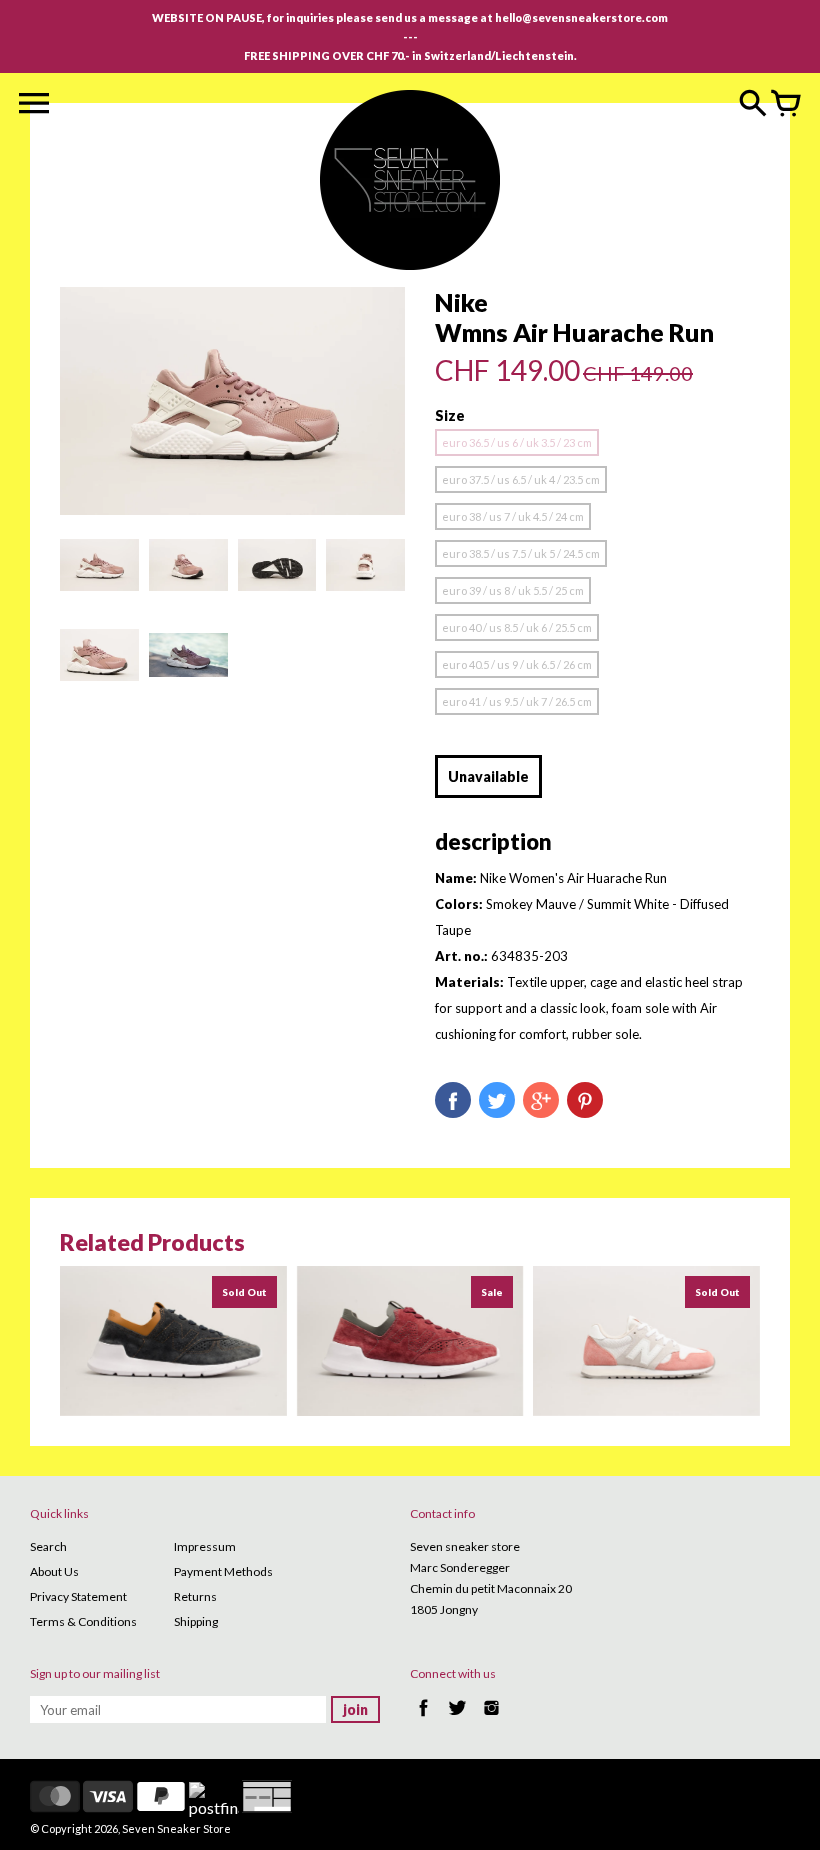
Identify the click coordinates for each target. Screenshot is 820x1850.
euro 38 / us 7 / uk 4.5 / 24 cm (513, 516)
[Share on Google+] (541, 1100)
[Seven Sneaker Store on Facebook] (423, 1718)
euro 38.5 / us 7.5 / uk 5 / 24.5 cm (521, 553)
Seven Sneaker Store (176, 1828)
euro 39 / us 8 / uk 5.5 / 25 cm (513, 590)
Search (48, 1546)
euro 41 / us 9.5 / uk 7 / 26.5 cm (517, 701)
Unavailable (488, 776)
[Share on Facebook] (453, 1100)
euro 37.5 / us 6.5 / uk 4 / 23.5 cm (521, 479)
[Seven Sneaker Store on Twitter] (457, 1718)
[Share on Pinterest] (585, 1100)
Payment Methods (223, 1571)
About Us (54, 1571)
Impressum (205, 1546)
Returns (195, 1596)
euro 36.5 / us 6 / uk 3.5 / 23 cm (517, 442)
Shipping (196, 1621)
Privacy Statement (78, 1596)
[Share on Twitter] (497, 1100)
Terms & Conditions (83, 1621)
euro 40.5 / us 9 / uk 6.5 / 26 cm (517, 664)
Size (450, 415)
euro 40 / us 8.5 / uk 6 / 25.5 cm (517, 627)
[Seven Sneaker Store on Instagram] (491, 1718)
